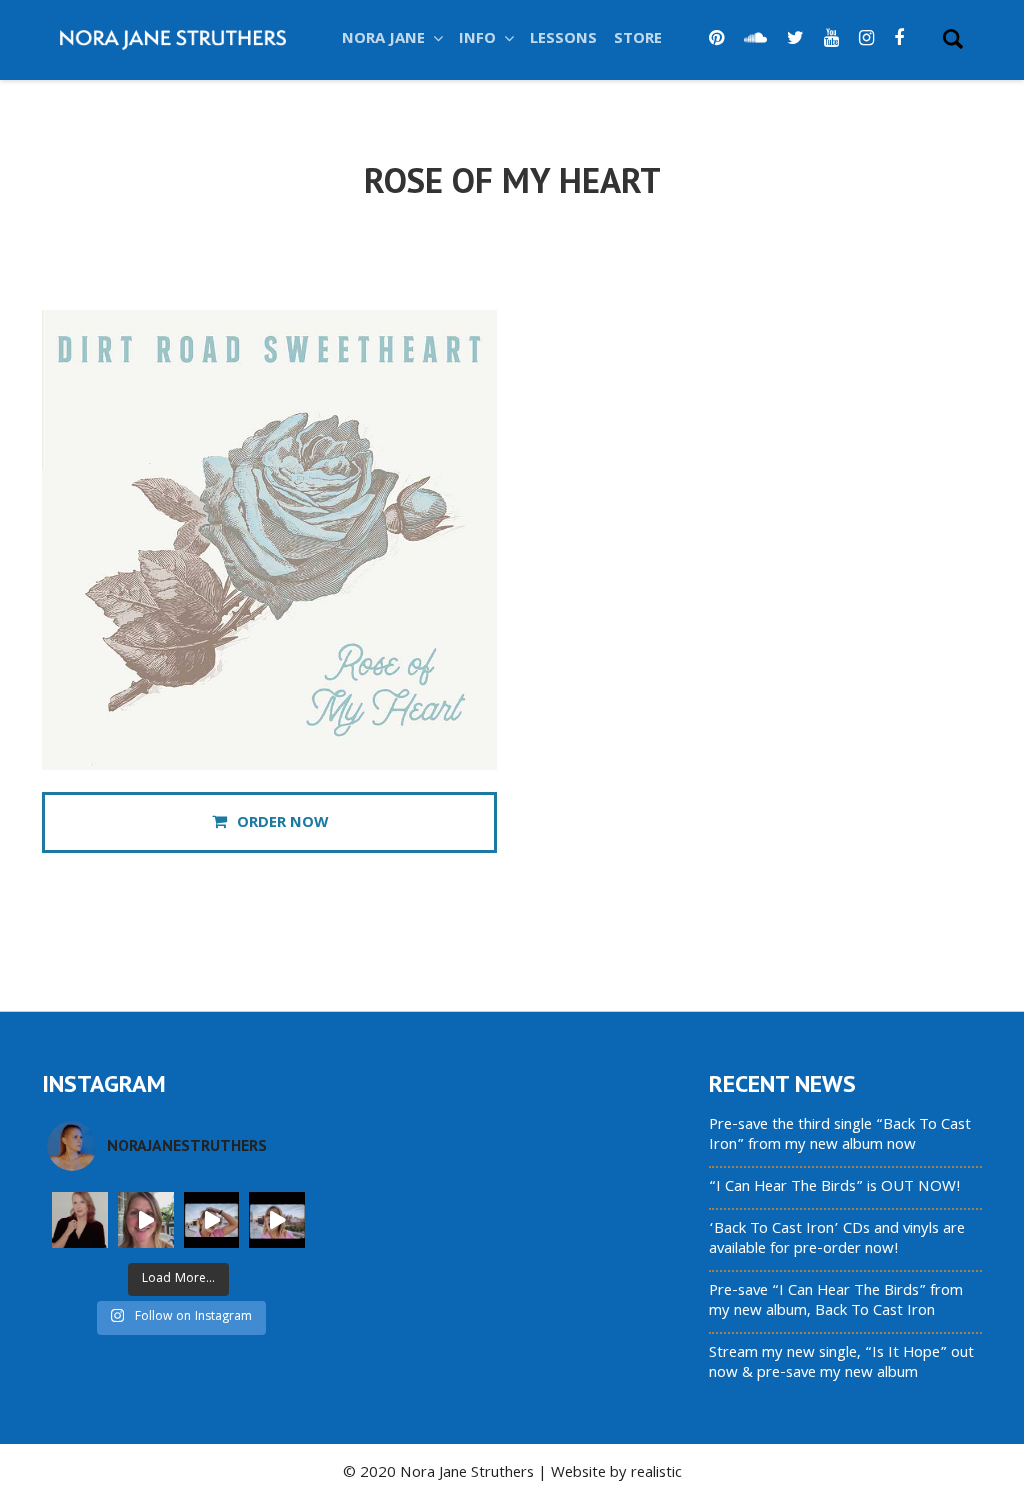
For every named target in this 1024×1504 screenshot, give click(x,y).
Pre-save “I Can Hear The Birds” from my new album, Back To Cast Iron (836, 1302)
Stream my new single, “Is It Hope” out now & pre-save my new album (841, 1364)
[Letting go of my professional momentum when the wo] (80, 1220)
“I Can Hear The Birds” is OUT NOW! (835, 1188)
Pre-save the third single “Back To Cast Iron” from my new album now (840, 1136)
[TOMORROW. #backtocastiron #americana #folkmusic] (277, 1220)
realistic (656, 1474)
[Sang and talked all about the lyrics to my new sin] (146, 1220)
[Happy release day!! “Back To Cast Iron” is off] (212, 1220)
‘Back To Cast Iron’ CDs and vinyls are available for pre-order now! (837, 1240)
